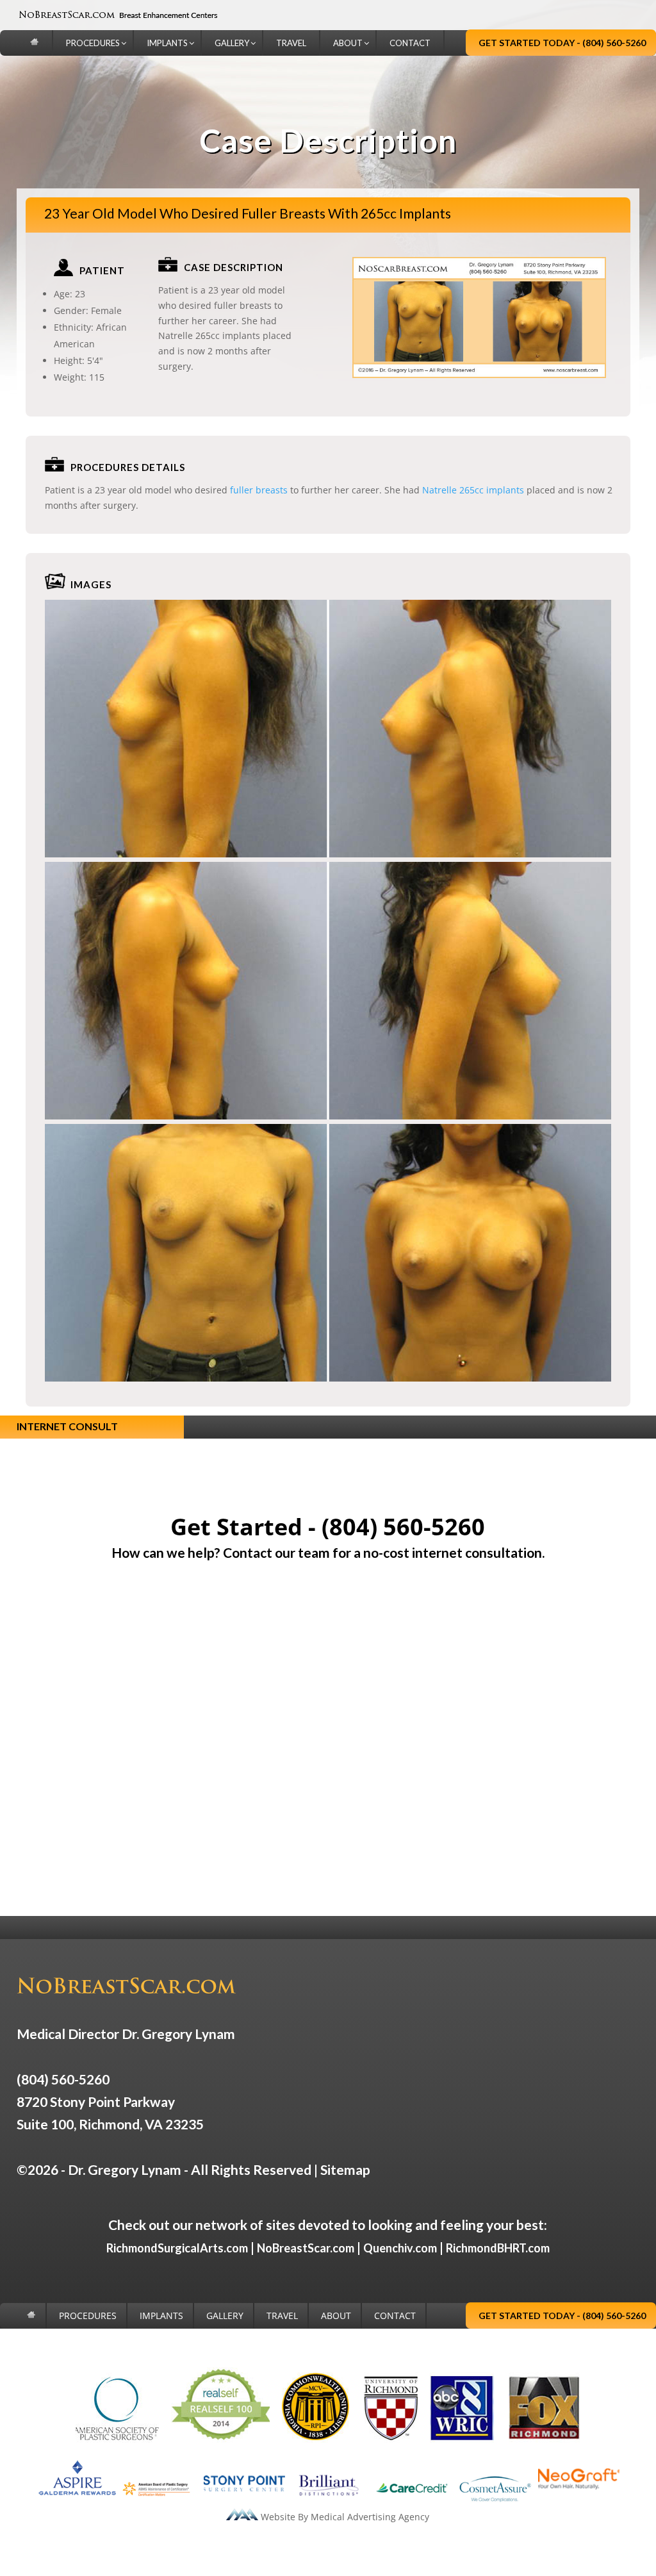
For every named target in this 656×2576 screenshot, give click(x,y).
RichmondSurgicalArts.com (177, 2248)
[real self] (220, 2439)
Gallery (225, 2316)
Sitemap (345, 2169)
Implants (161, 2316)
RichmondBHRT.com (498, 2248)
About (336, 2316)
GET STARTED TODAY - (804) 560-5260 (562, 43)
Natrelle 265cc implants (473, 490)
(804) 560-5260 (403, 1527)
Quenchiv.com (400, 2248)
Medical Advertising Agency (370, 2517)
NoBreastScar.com (306, 2248)
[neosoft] (578, 2501)
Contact (395, 2316)
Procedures (88, 2316)
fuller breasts (259, 490)
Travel (282, 2316)
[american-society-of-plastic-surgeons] (117, 2439)
